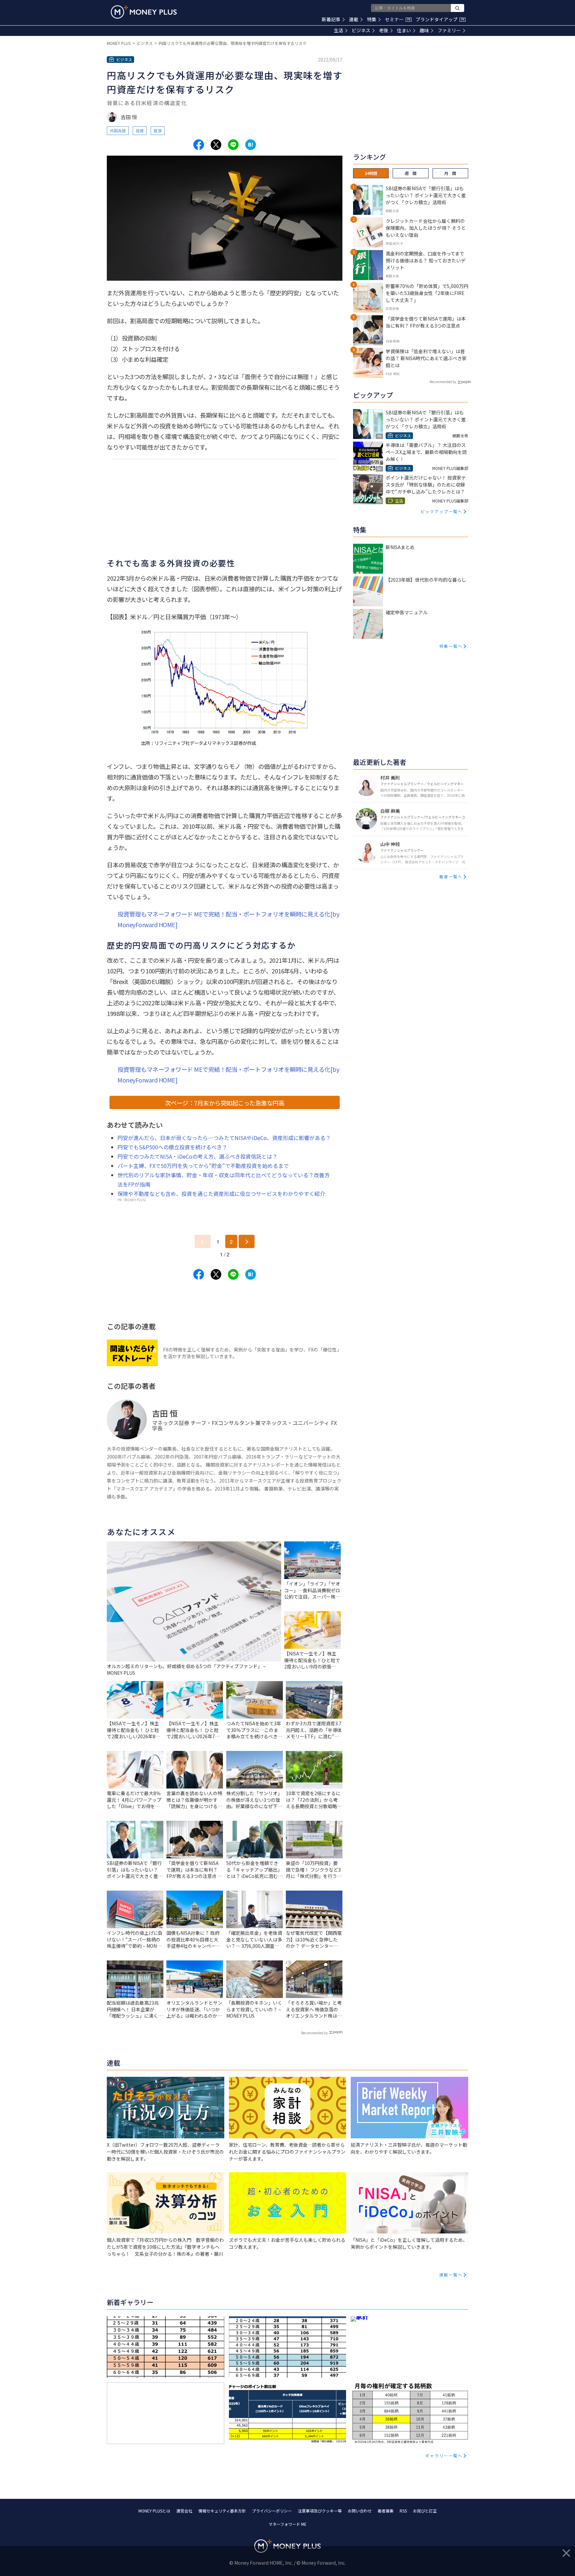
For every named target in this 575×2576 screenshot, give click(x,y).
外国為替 (118, 131)
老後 (384, 30)
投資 (140, 131)
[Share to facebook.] (199, 145)
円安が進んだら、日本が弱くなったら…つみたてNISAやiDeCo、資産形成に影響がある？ (224, 1138)
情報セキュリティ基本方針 (222, 2511)
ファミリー (449, 30)
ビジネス (361, 30)
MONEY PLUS (119, 43)
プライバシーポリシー (272, 2511)
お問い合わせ (360, 2511)
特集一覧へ (451, 646)
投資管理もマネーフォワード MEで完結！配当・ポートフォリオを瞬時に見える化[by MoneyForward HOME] (228, 919)
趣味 (424, 30)
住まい (404, 30)
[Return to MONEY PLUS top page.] (144, 12)
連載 (354, 19)
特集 (372, 19)
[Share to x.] (216, 145)
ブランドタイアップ (440, 19)
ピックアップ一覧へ (442, 511)
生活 (338, 30)
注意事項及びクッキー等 (320, 2511)
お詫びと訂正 (425, 2511)
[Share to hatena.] (251, 145)
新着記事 (331, 19)
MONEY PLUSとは (154, 2511)
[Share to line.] (233, 145)
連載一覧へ (451, 2275)
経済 (158, 131)
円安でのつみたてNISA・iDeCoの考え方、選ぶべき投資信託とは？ (197, 1156)
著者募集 (386, 2511)
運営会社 (184, 2511)
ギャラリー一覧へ (444, 2455)
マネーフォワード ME (287, 2524)
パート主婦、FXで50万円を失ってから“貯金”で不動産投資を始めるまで (203, 1166)
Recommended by (314, 2033)
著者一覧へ (451, 876)
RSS (403, 2511)
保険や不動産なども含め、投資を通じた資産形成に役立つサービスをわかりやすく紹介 (221, 1194)
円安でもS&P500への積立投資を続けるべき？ (172, 1147)
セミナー (398, 19)
